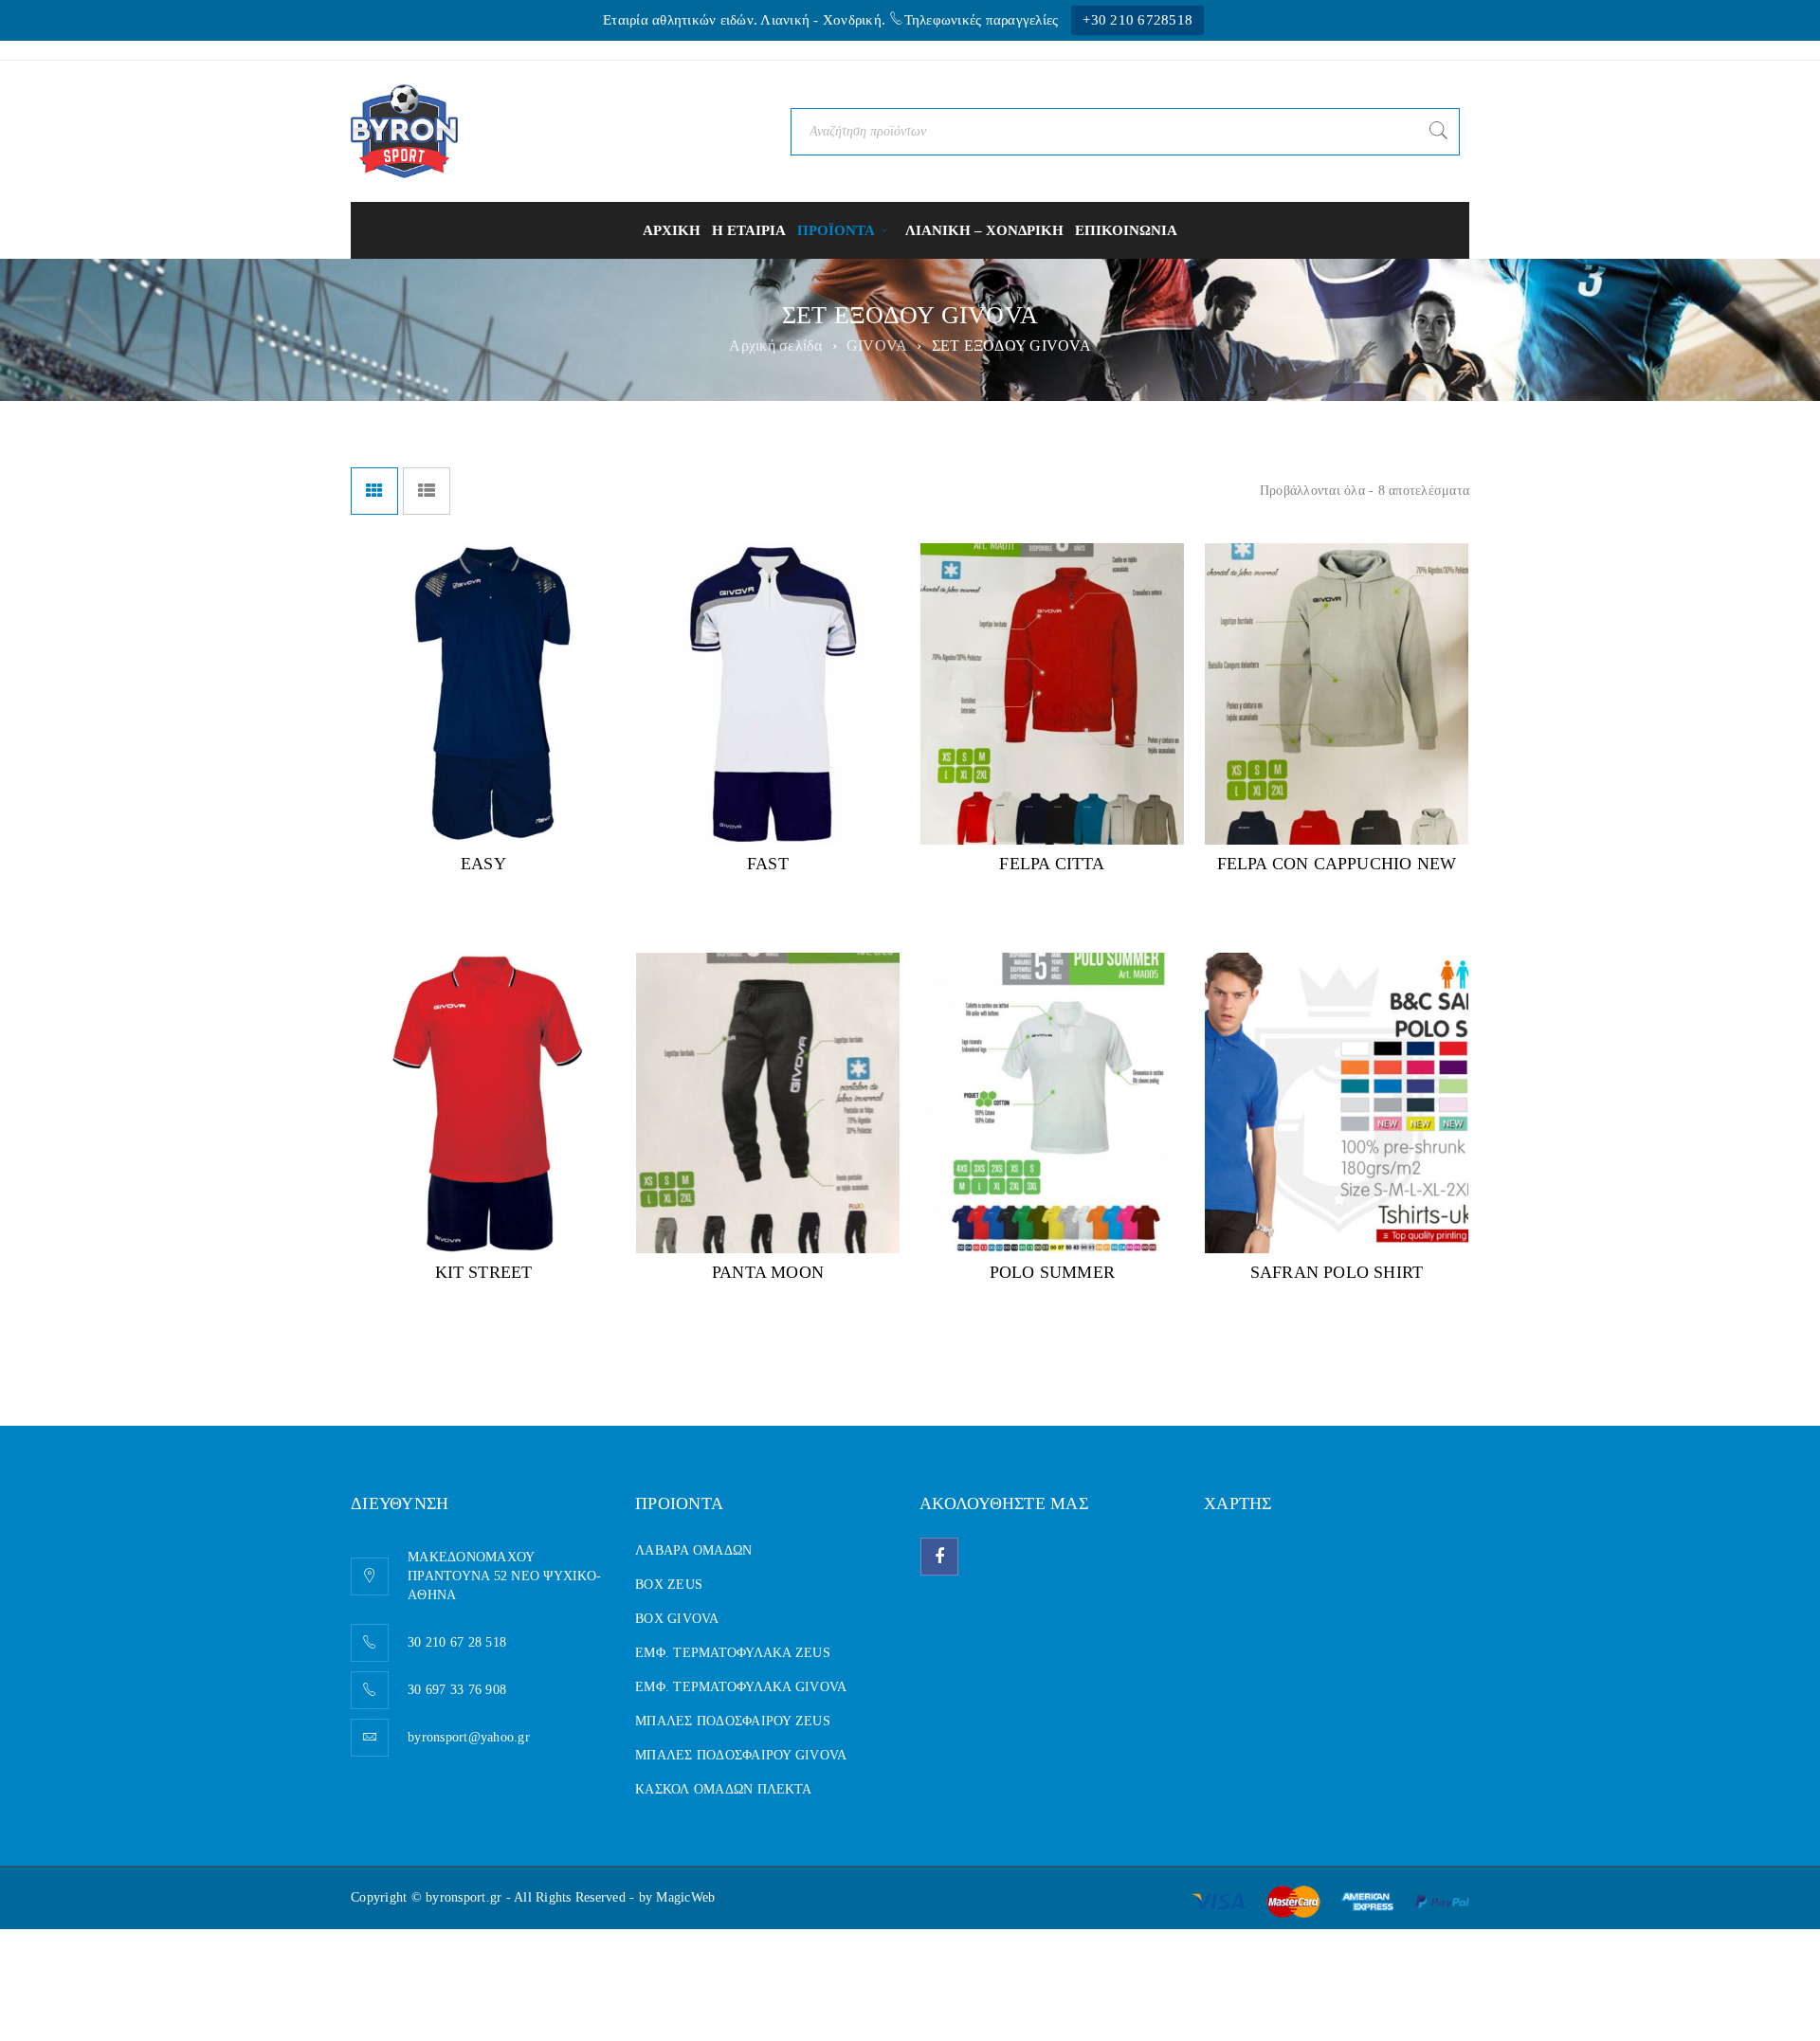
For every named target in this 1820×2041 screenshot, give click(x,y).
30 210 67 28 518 (457, 1642)
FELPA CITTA (1052, 864)
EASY (483, 864)
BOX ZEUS (669, 1585)
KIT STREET (484, 1272)
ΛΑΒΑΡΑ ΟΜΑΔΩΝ (693, 1550)
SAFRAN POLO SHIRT (1337, 1272)
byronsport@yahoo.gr (469, 1737)
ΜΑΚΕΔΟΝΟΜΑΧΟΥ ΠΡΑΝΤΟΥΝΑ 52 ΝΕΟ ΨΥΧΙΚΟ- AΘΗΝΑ (504, 1576)
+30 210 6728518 (1137, 20)
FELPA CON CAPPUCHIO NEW (1337, 864)
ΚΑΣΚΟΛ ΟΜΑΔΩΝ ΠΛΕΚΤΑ (723, 1789)
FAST (768, 864)
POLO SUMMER (1052, 1272)
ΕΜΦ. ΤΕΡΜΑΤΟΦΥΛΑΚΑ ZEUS (733, 1653)
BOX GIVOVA (677, 1619)
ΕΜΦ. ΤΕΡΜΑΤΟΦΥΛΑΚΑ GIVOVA (741, 1687)
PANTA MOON (768, 1272)
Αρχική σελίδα (775, 346)
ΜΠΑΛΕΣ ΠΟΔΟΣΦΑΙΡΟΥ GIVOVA (741, 1755)
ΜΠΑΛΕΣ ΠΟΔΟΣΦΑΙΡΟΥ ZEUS (733, 1721)
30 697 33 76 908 (457, 1690)
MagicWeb (685, 1897)
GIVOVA (877, 346)
